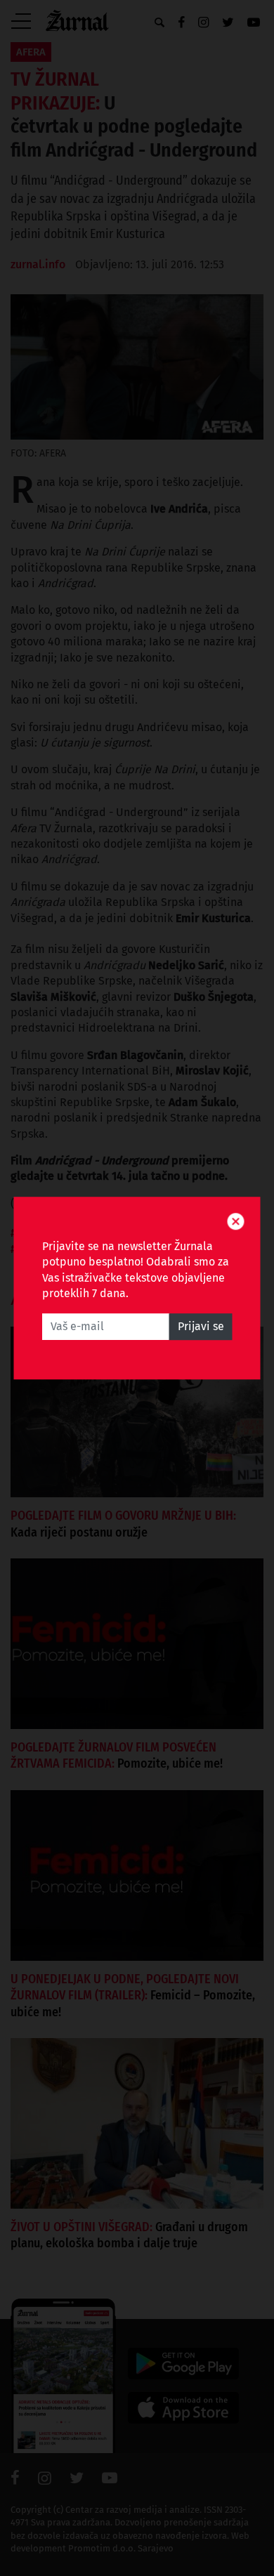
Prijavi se (201, 1326)
